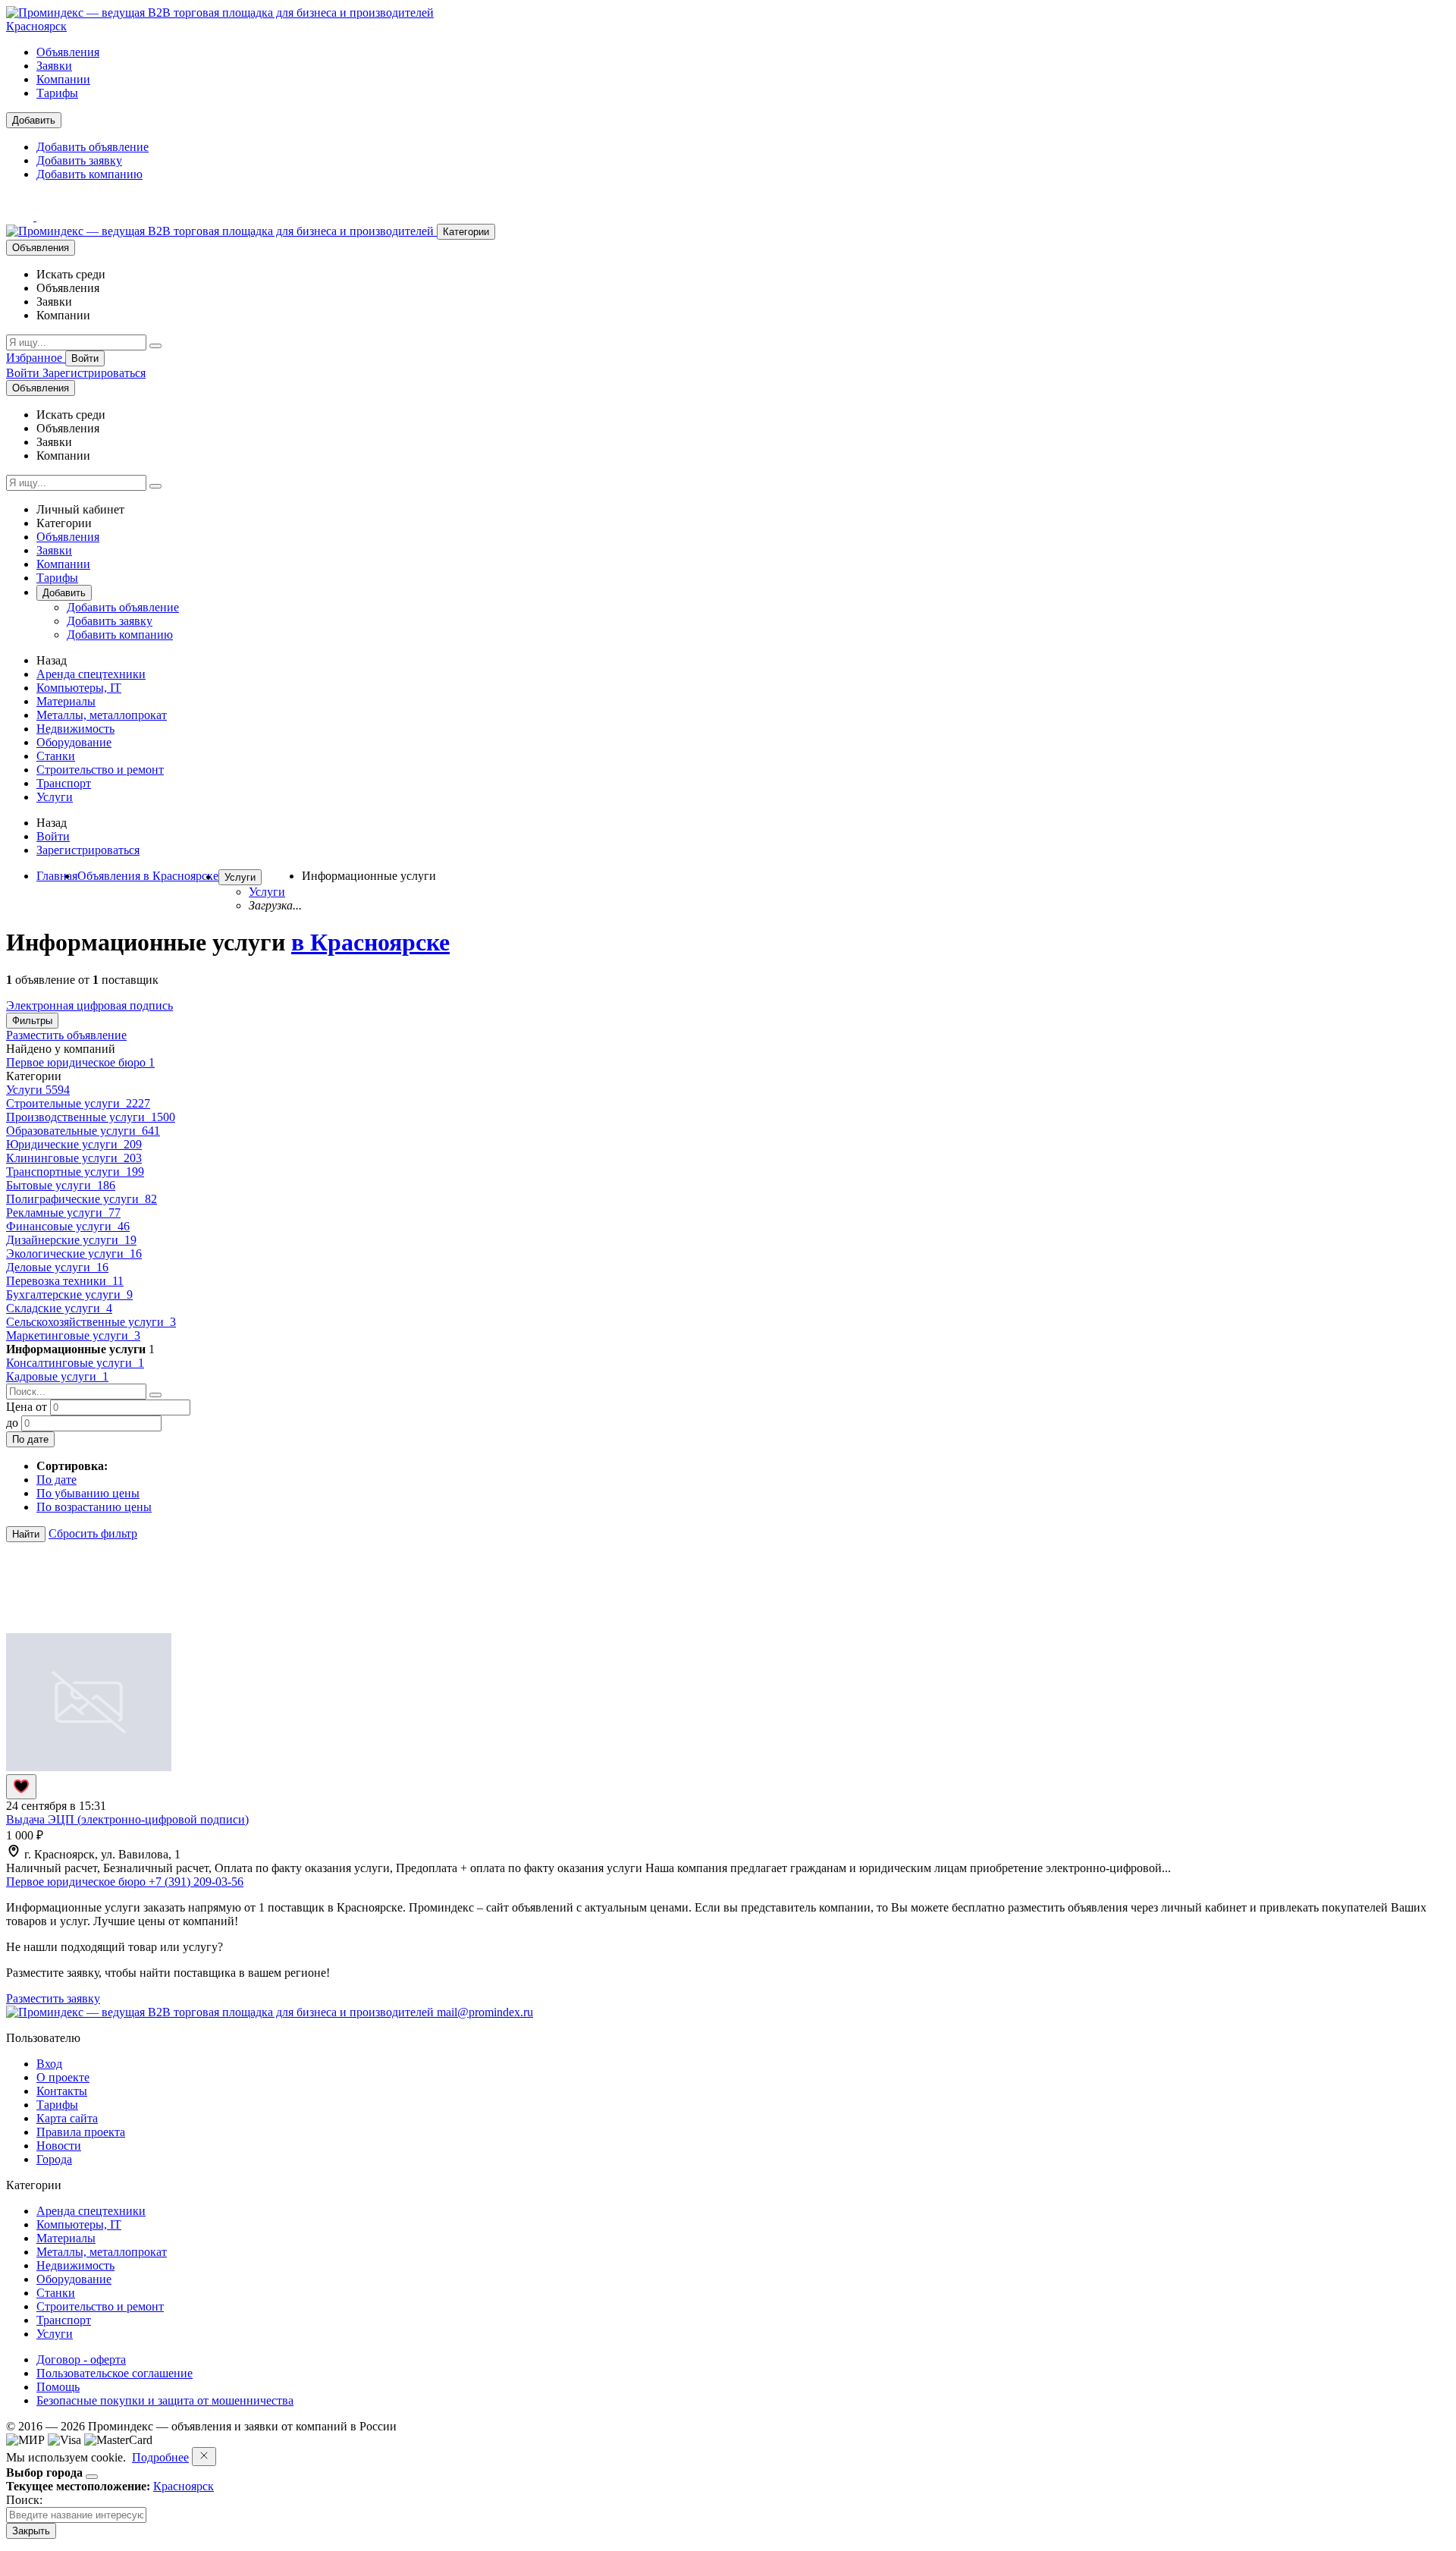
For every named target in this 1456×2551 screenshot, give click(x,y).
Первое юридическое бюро (80, 1062)
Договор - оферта (81, 2359)
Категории (466, 232)
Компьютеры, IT (79, 688)
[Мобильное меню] (50, 217)
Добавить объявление (93, 147)
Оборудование (74, 742)
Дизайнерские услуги (71, 1240)
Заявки (54, 66)
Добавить (34, 120)
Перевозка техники (65, 1281)
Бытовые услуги (61, 1185)
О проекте (63, 2077)
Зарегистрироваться (94, 373)
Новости (59, 2146)
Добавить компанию (89, 174)
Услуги (55, 797)
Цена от (27, 1407)
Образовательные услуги (83, 1131)
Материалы (66, 701)
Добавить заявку (79, 160)
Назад (52, 660)
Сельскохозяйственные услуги (91, 1322)
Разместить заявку (53, 1998)
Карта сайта (67, 2118)
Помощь (58, 2387)
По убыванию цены (88, 1493)
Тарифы (57, 93)
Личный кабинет (80, 509)
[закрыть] (204, 2457)
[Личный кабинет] (21, 217)
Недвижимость (75, 729)
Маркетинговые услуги (73, 1335)
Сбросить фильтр (93, 1533)
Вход (49, 2064)
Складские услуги (59, 1308)
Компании (63, 79)
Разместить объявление (66, 1035)
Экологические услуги (74, 1254)
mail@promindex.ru (485, 2012)
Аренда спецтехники (91, 674)
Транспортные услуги (75, 1172)
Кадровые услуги (57, 1376)
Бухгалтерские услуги (69, 1294)
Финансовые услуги (68, 1226)
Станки (56, 756)
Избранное (36, 358)
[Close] (92, 2477)
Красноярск (36, 26)
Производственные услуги (91, 1117)
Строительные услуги (78, 1103)
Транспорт (64, 783)
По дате (30, 1439)
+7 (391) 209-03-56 (196, 1882)
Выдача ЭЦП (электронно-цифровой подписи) (127, 1819)
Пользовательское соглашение (115, 2373)
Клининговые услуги (74, 1158)
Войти (85, 358)
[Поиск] (155, 346)
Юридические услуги (74, 1144)
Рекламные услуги (63, 1213)
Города (54, 2159)
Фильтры (32, 1021)
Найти (26, 1534)
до (12, 1423)
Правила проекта (81, 2132)
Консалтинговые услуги (75, 1363)
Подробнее (160, 2457)
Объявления (68, 52)
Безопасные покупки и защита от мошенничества (165, 2400)
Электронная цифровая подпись (89, 1005)
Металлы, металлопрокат (102, 715)
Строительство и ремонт (100, 770)
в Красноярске (370, 942)
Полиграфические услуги (82, 1199)
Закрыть (31, 2531)
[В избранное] (21, 1787)
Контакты (62, 2091)
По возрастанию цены (94, 1507)
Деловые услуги (57, 1267)
